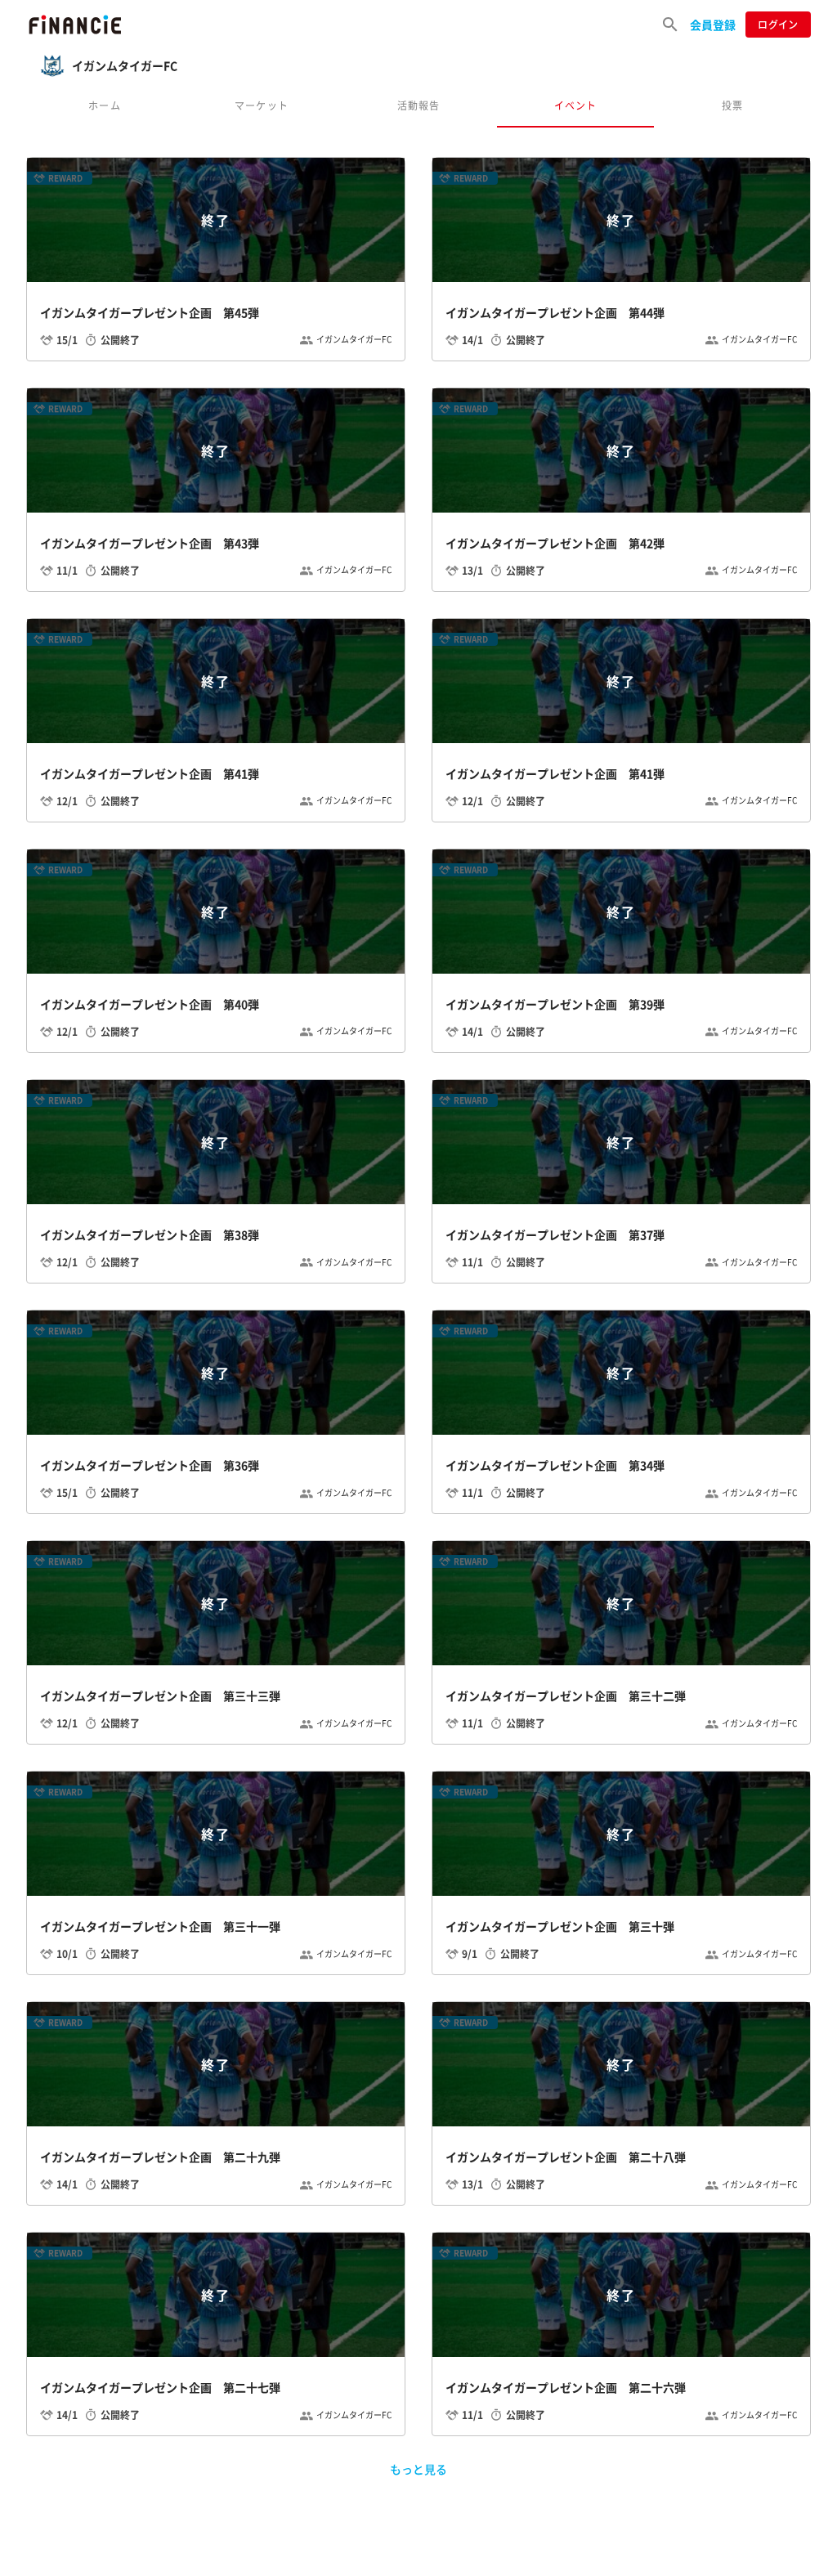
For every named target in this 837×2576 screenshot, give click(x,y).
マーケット (262, 105)
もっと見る (418, 2469)
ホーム (105, 105)
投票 (732, 105)
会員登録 (713, 25)
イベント (576, 105)
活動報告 (419, 105)
